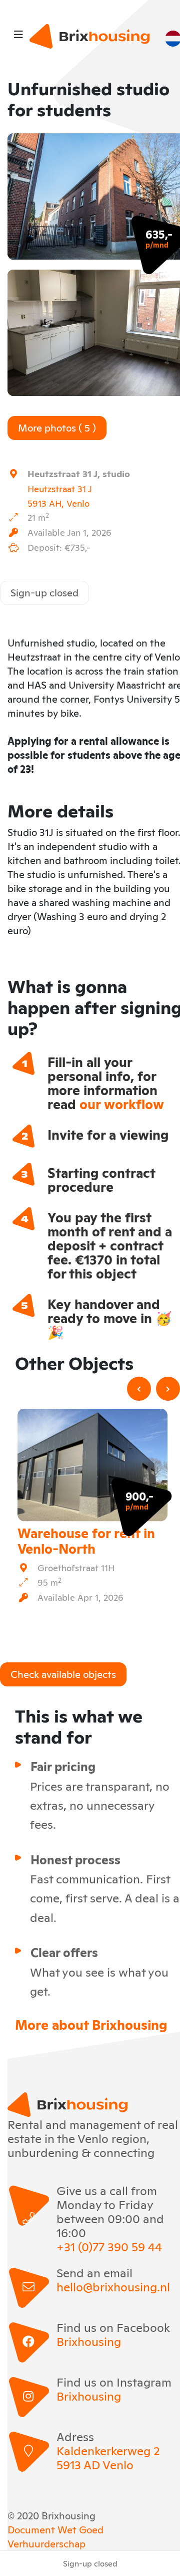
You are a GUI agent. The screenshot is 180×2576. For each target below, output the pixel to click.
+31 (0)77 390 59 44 (109, 2246)
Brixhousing (89, 2341)
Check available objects (63, 1673)
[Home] (89, 36)
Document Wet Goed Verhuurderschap (55, 2536)
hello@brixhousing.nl (113, 2286)
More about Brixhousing (91, 2024)
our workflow (122, 1103)
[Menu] (18, 34)
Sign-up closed (44, 592)
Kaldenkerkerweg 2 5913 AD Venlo (108, 2457)
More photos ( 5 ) (57, 427)
